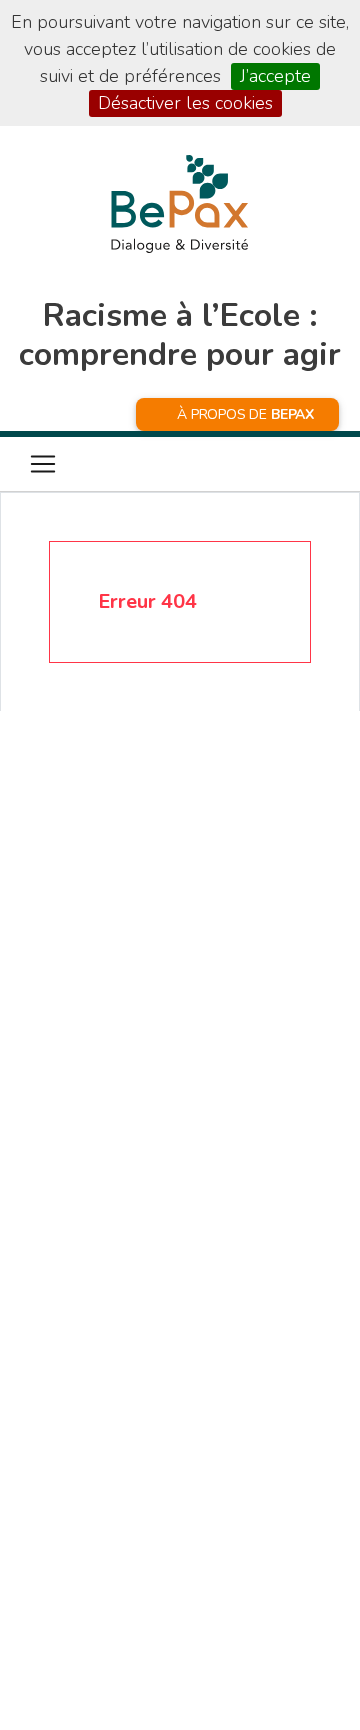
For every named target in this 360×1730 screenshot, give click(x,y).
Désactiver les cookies (185, 103)
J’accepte (275, 76)
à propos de (245, 414)
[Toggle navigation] (43, 464)
